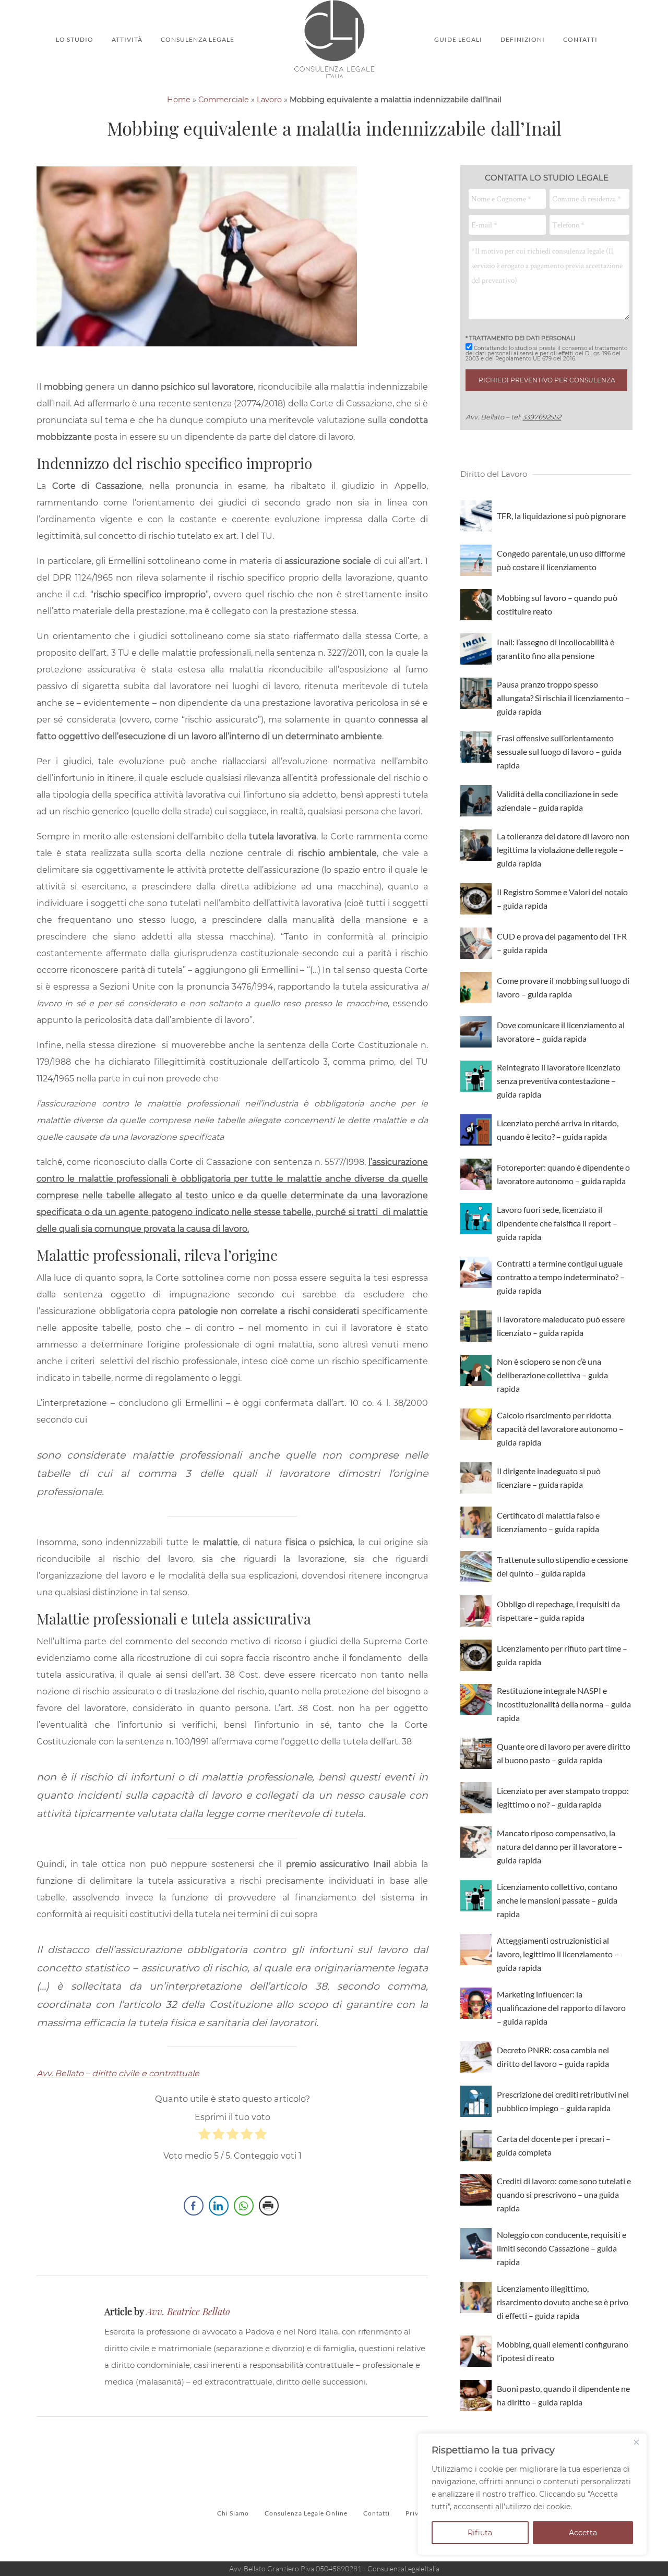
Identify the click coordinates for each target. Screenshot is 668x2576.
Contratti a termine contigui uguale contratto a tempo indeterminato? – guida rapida (561, 1277)
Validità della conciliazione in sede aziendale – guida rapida (557, 801)
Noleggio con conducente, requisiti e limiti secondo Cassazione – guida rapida (562, 2248)
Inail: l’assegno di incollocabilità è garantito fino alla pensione (556, 649)
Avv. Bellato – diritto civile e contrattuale (118, 2073)
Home (179, 100)
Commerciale (224, 100)
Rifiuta (480, 2533)
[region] (532, 2494)
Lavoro (269, 100)
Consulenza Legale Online (306, 2513)
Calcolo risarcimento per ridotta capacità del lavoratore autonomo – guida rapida (560, 1429)
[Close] (636, 2442)
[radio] (204, 2137)
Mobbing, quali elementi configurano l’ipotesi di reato (563, 2351)
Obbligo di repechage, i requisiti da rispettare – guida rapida (558, 1611)
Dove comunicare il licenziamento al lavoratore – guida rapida (561, 1032)
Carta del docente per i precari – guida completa (554, 2145)
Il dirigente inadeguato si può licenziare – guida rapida (549, 1478)
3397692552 (542, 417)
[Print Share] (269, 2206)
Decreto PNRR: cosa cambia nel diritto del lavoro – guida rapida (553, 2057)
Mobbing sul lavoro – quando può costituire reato (557, 604)
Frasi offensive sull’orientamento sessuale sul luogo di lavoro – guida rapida (559, 751)
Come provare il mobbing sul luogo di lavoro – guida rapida (563, 987)
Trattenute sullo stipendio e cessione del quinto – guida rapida (562, 1566)
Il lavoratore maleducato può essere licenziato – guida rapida (561, 1326)
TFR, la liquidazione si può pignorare (561, 516)
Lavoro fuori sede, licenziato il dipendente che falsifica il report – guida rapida (557, 1223)
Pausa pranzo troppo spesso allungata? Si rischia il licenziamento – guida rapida (563, 698)
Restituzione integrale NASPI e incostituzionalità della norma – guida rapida (564, 1704)
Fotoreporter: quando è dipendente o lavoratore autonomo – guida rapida (563, 1174)
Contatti (377, 2513)
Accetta (583, 2533)
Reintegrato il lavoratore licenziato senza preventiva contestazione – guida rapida (559, 1081)
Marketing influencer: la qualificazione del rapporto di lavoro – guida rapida (561, 2008)
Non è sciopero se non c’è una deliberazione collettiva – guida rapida (552, 1375)
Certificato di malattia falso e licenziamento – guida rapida (548, 1522)
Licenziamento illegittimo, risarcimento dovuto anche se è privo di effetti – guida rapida (563, 2302)
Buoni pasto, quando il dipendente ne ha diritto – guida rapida (563, 2395)
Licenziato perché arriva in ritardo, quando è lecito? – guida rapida (558, 1130)
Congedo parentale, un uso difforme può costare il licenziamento (561, 560)
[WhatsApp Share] (244, 2206)
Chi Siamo (233, 2513)
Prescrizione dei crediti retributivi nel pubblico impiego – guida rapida (563, 2101)
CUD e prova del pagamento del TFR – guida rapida (562, 943)
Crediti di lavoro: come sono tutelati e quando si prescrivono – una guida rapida (564, 2194)
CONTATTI (580, 39)
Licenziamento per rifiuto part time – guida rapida (562, 1655)
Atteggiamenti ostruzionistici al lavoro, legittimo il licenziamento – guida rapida (558, 1954)
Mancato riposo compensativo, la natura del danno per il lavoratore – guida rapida (560, 1846)
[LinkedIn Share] (219, 2206)
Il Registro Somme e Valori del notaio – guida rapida (562, 899)
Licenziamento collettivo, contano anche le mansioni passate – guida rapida (557, 1900)
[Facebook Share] (194, 2206)
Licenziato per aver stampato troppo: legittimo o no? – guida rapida (563, 1797)
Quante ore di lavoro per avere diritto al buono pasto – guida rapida (564, 1753)
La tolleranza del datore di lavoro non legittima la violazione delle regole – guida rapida (563, 850)
